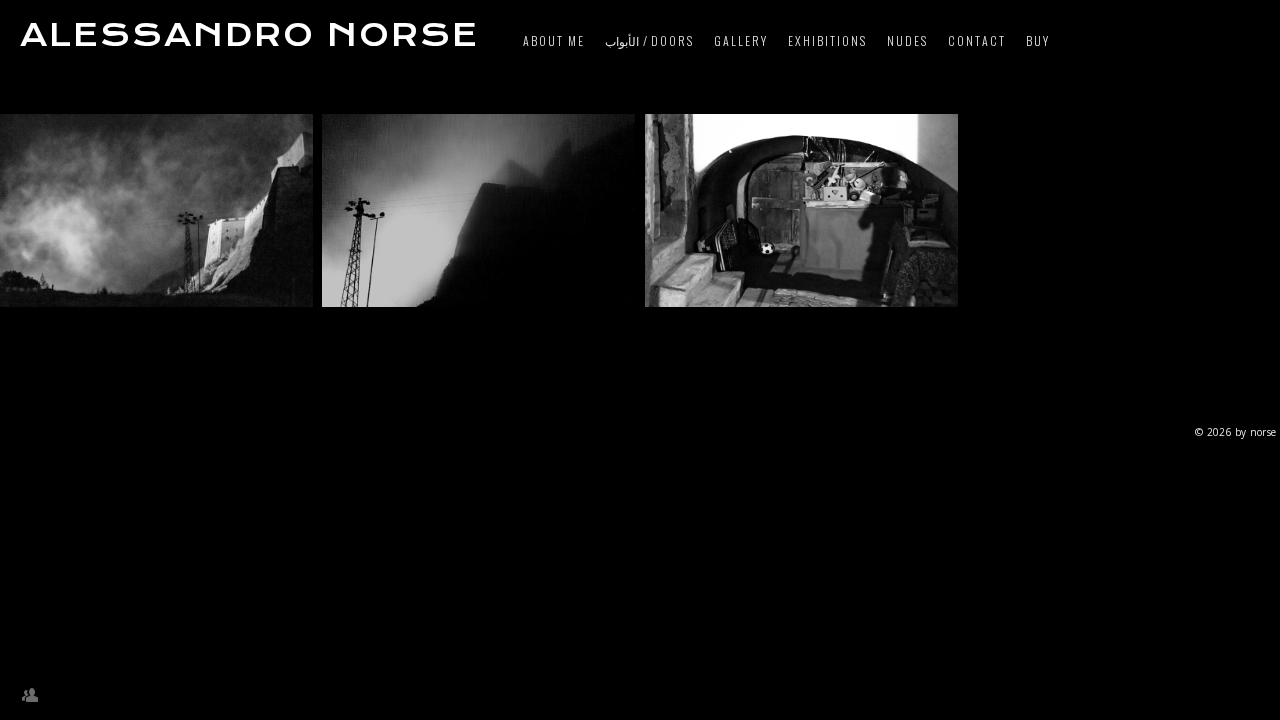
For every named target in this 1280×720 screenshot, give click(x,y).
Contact (977, 40)
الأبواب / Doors (649, 40)
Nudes (907, 40)
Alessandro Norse (249, 35)
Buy (1038, 40)
